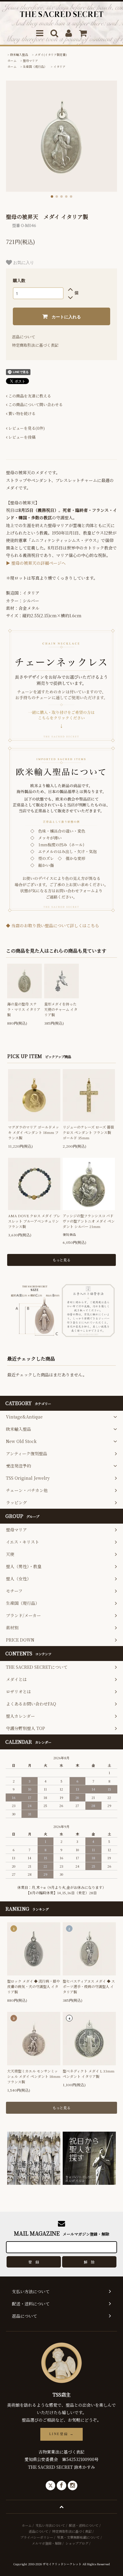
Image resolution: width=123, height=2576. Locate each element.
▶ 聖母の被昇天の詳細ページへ (36, 563)
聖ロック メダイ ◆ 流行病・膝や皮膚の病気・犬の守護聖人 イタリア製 (34, 1986)
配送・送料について (84, 2525)
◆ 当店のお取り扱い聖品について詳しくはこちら (53, 925)
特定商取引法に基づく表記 (35, 345)
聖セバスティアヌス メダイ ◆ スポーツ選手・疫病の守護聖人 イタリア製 (89, 1986)
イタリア (59, 66)
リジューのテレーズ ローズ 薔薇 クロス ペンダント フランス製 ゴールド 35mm (88, 1132)
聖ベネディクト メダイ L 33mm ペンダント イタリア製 (89, 2074)
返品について (24, 337)
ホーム (12, 60)
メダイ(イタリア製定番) (51, 55)
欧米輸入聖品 (19, 55)
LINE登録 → (61, 2434)
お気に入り (23, 262)
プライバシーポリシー (37, 2537)
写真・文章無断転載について (78, 2537)
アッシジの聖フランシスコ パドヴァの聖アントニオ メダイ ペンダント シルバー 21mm (89, 1221)
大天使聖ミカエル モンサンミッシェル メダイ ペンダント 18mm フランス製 (34, 2076)
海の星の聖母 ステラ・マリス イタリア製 (24, 1009)
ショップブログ (77, 2543)
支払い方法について (50, 2525)
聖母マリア (30, 60)
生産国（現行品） (35, 66)
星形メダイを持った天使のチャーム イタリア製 (61, 1009)
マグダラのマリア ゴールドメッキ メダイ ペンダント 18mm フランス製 (34, 1132)
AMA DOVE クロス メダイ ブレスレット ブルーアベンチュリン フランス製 (34, 1221)
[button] (52, 196)
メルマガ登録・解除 (47, 2543)
